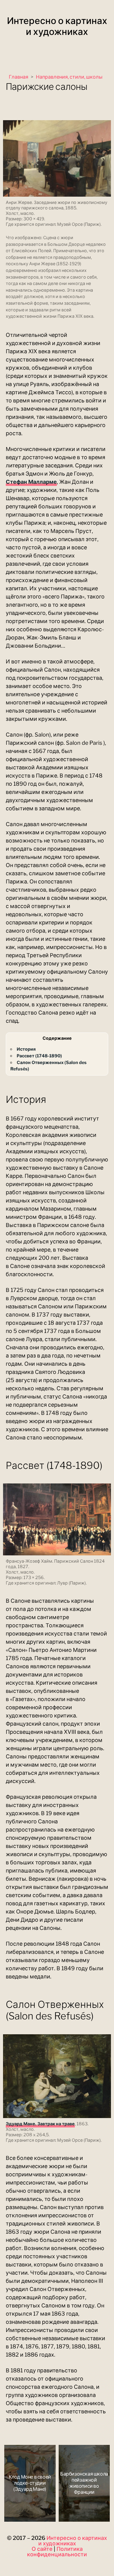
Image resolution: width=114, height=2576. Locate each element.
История (26, 1049)
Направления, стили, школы (69, 77)
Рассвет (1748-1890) (39, 1056)
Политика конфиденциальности (57, 2552)
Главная (19, 77)
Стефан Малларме (31, 482)
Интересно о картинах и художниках (57, 26)
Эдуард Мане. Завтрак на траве (40, 2124)
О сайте (42, 2549)
